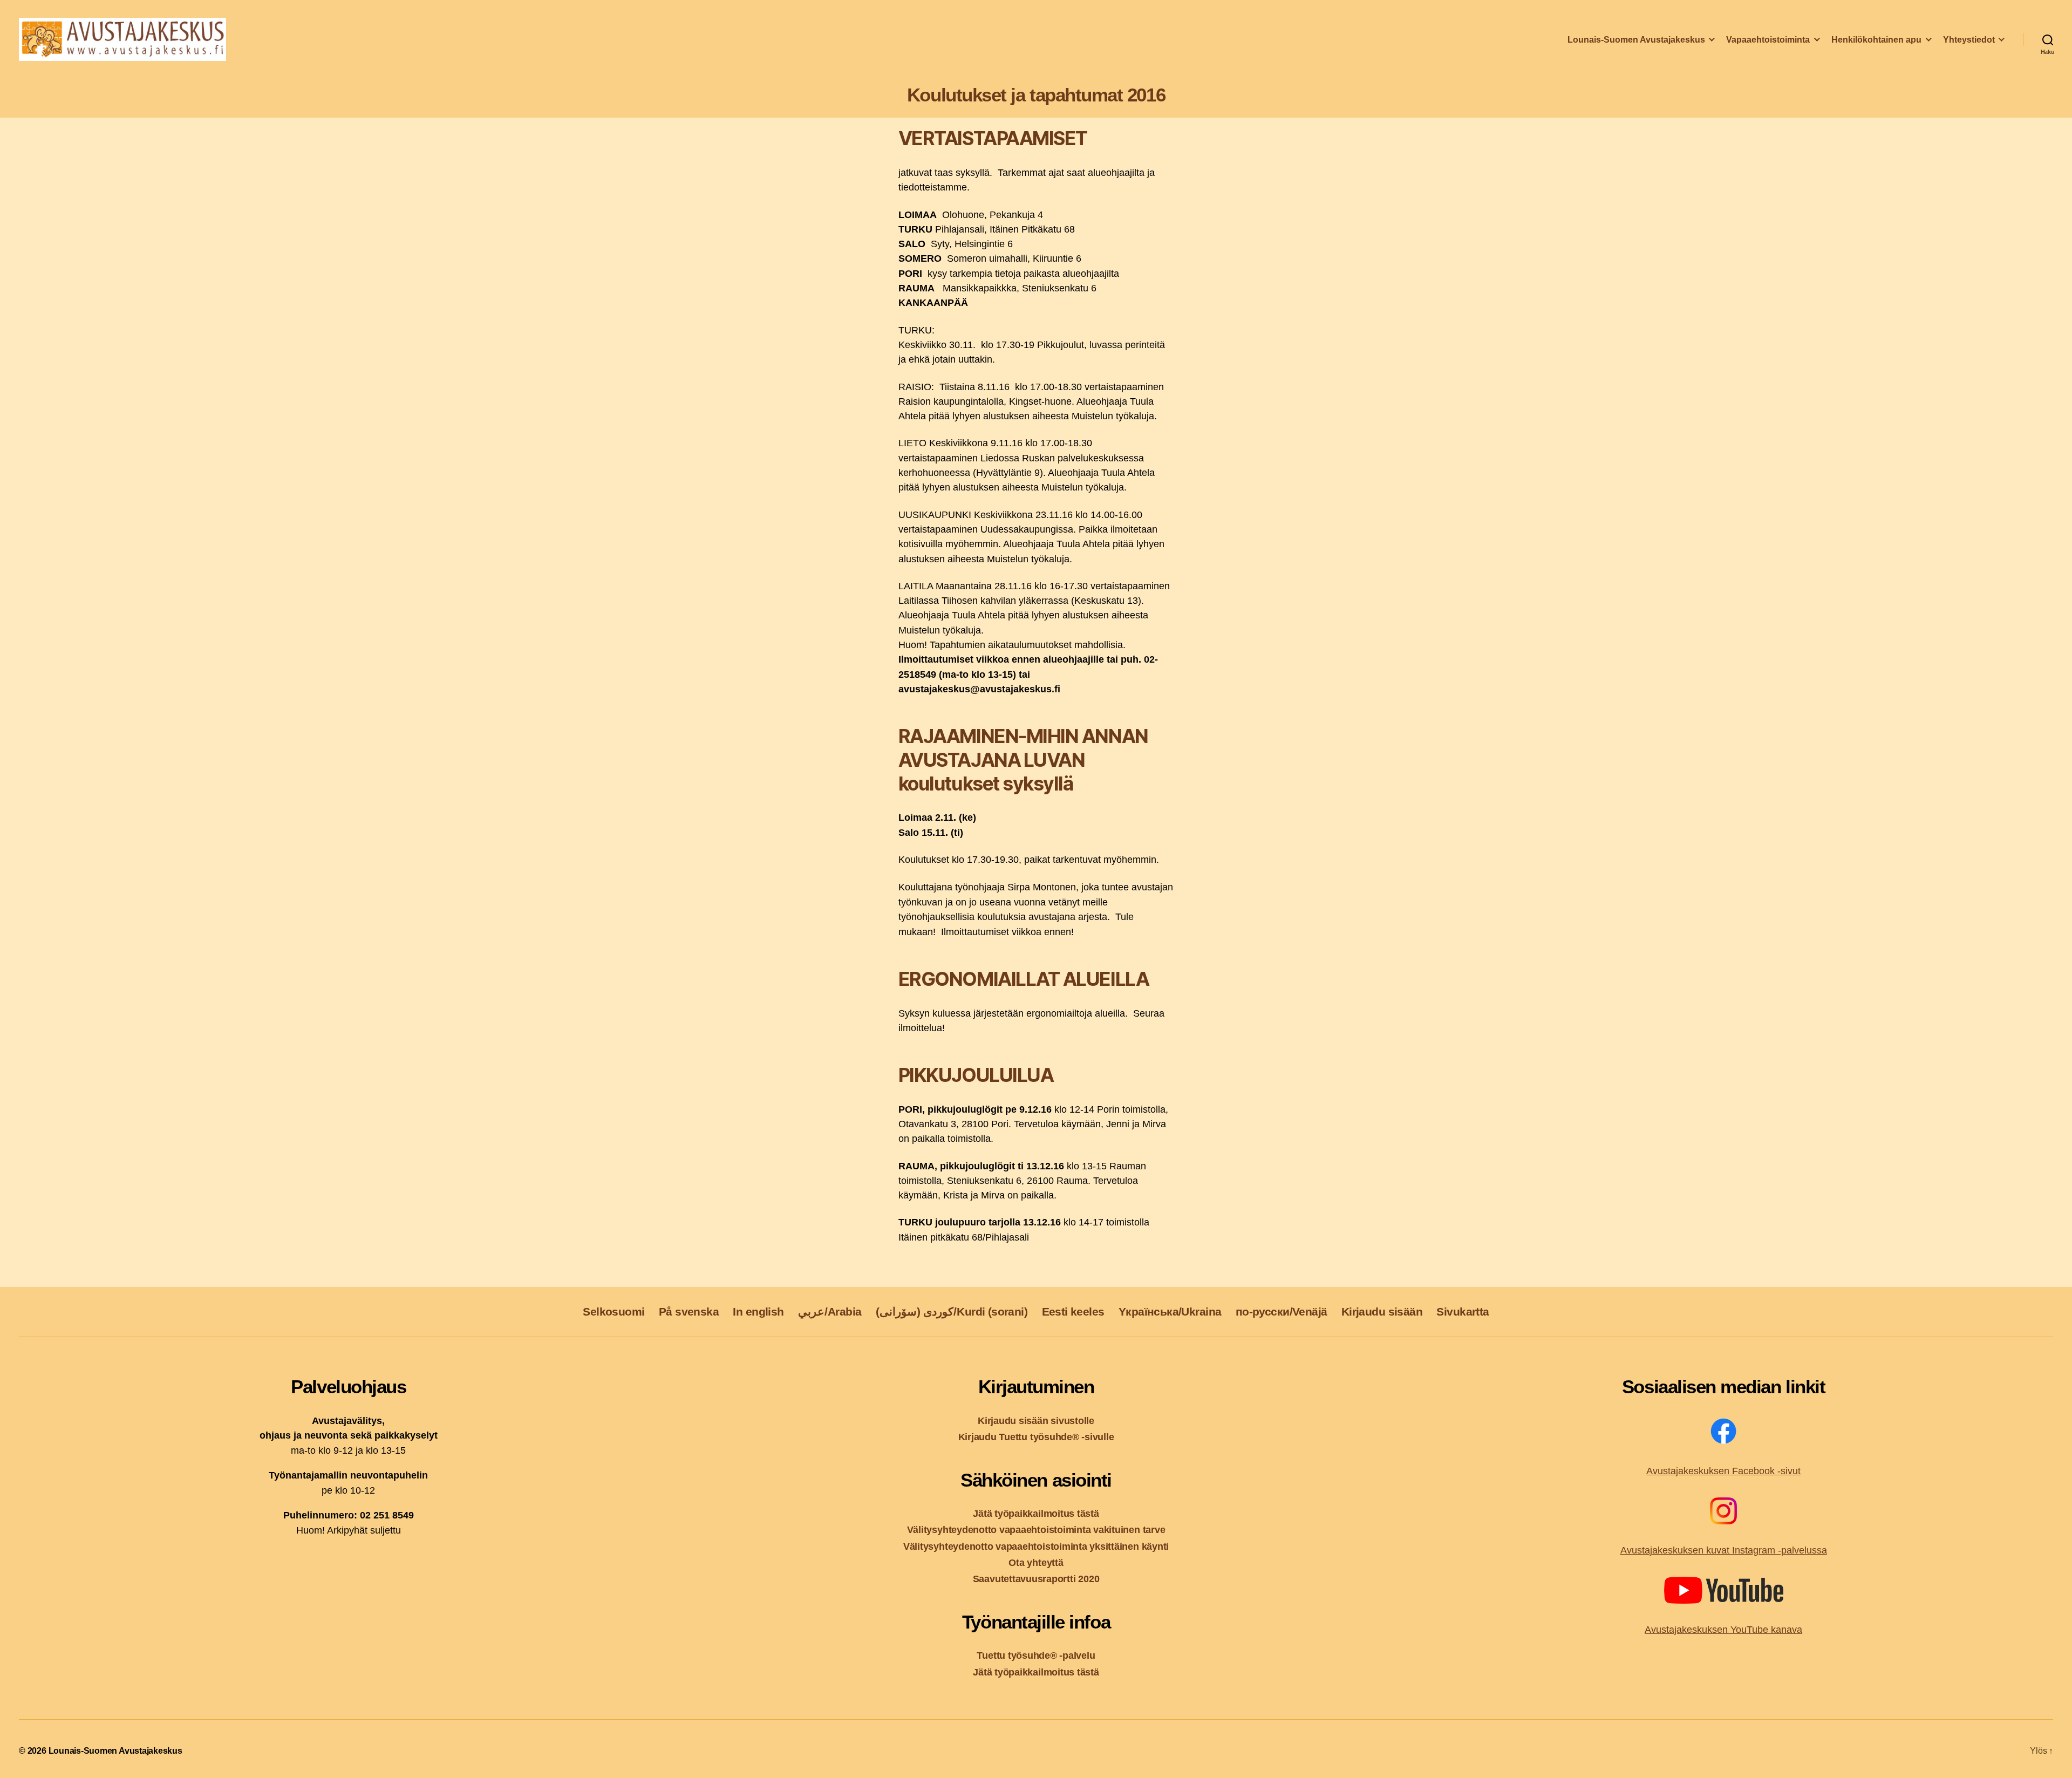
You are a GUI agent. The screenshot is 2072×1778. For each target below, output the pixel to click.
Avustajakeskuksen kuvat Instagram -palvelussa (1724, 1550)
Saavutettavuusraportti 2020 (1036, 1579)
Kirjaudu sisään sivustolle (1036, 1421)
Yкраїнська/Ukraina (1170, 1312)
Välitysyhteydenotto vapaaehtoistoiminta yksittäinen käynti (1036, 1546)
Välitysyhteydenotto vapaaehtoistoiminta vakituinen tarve (1036, 1530)
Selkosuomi (614, 1312)
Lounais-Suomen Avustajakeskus (1636, 40)
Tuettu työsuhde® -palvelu (1036, 1655)
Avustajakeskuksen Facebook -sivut (1723, 1471)
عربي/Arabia (830, 1312)
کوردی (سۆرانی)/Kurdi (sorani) (952, 1312)
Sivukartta (1463, 1312)
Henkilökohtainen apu (1876, 40)
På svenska (689, 1312)
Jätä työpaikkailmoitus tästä (1036, 1513)
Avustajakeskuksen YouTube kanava (1723, 1630)
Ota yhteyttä (1036, 1562)
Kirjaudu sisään (1382, 1312)
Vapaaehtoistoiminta (1768, 40)
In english (758, 1312)
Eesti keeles (1073, 1312)
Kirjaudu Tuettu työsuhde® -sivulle (1036, 1437)
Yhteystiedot (1969, 40)
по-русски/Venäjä (1282, 1312)
